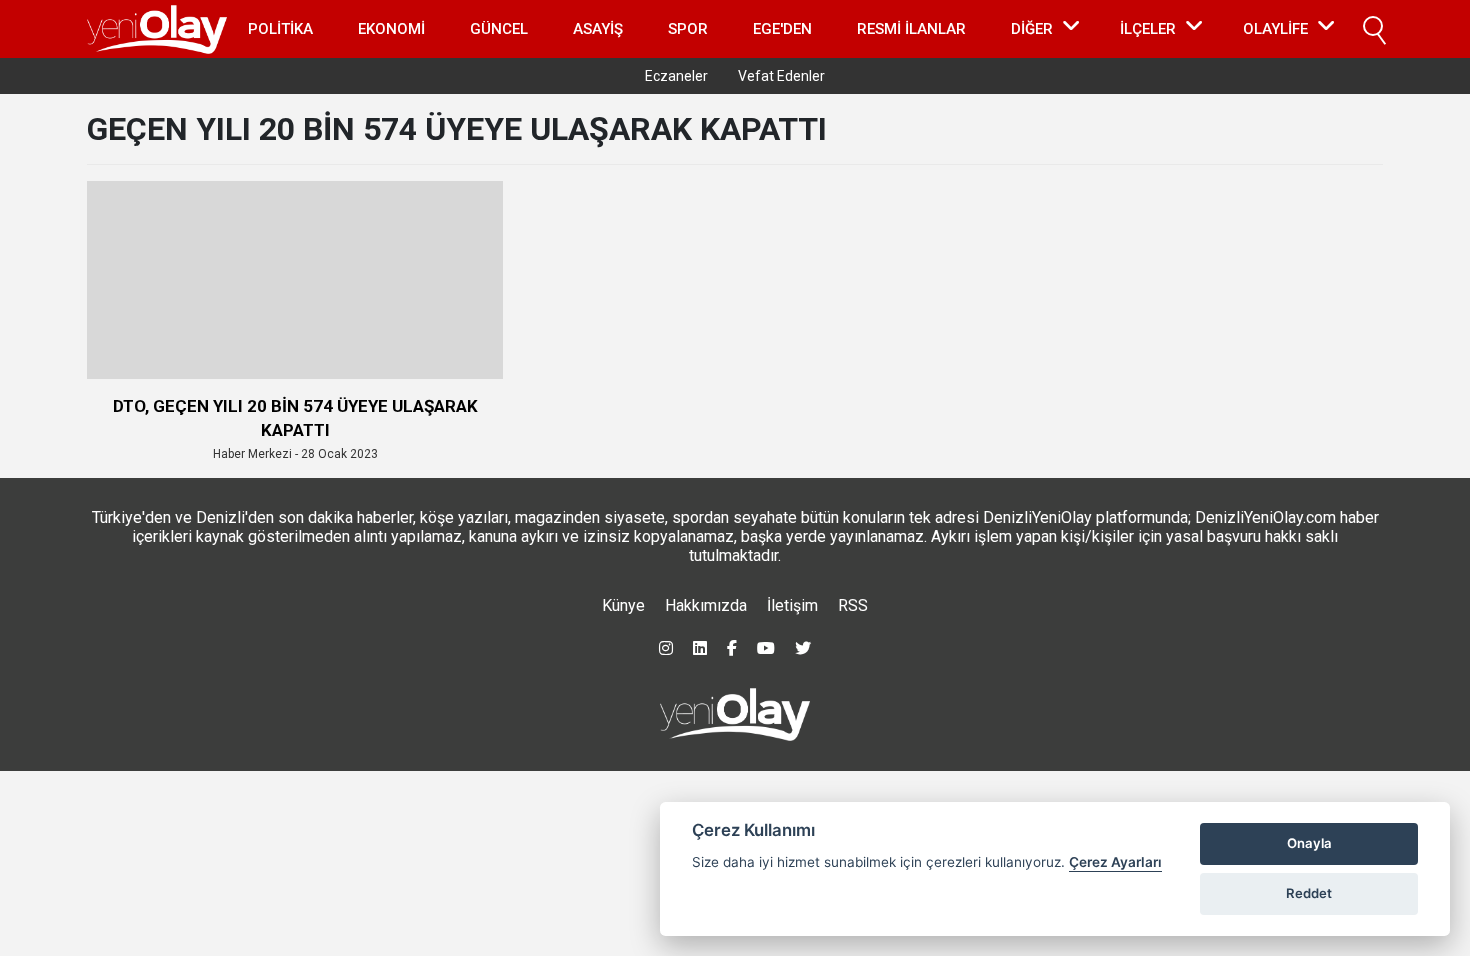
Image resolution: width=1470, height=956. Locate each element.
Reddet (1309, 893)
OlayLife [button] (1275, 29)
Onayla (1309, 843)
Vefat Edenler (781, 76)
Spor (688, 29)
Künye (623, 605)
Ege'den (782, 29)
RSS (853, 605)
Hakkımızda (706, 605)
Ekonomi (391, 29)
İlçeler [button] (1148, 29)
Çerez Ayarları (1115, 862)
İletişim (792, 605)
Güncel (499, 29)
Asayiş (598, 29)
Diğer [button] (1032, 29)
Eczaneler (676, 76)
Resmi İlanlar (911, 29)
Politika (280, 29)
